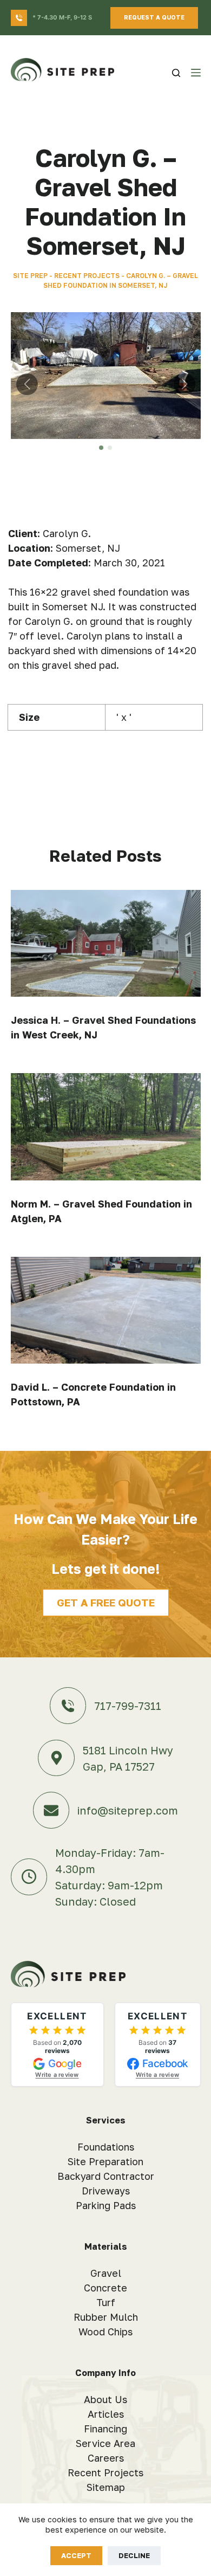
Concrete (105, 2288)
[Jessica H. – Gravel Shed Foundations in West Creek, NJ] (106, 943)
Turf (106, 2302)
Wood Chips (105, 2332)
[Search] (176, 73)
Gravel (106, 2273)
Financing (105, 2429)
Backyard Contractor (106, 2176)
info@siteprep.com (128, 1810)
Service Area (105, 2443)
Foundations (106, 2147)
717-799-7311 (128, 1706)
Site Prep (30, 276)
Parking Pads (106, 2205)
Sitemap (106, 2487)
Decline (134, 2555)
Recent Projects (87, 276)
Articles (106, 2414)
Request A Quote (154, 17)
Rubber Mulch (106, 2317)
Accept (76, 2555)
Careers (106, 2458)
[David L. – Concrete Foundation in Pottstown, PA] (106, 1310)
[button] (101, 448)
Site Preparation (105, 2161)
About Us (105, 2399)
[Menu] (196, 73)
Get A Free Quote (106, 1602)
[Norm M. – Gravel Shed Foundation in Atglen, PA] (106, 1126)
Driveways (106, 2191)
